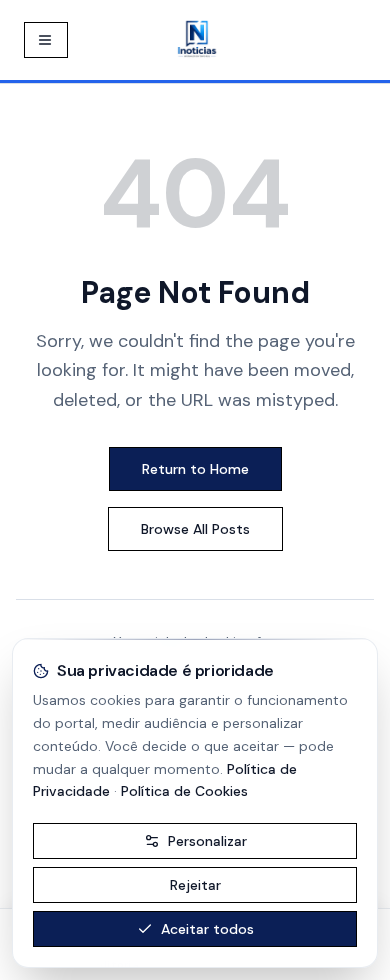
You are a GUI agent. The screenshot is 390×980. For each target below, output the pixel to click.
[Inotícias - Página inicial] (197, 40)
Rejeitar (195, 885)
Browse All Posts (195, 529)
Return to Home (195, 469)
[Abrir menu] (46, 40)
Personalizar (207, 841)
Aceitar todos (207, 929)
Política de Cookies (184, 791)
